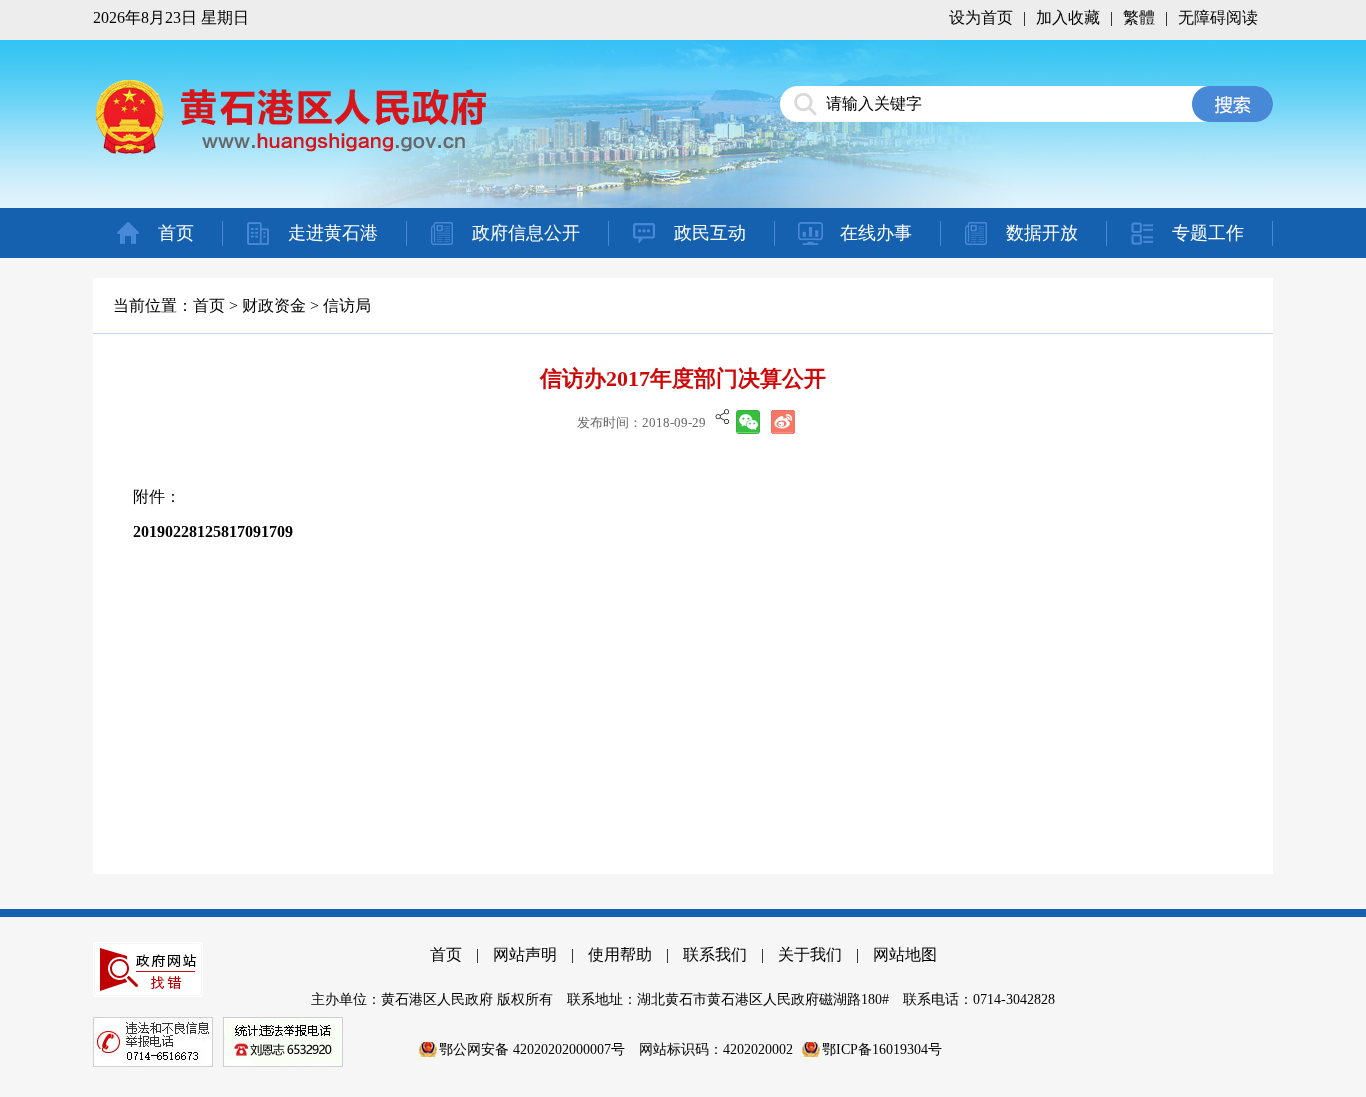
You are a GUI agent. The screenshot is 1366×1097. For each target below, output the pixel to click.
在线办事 (876, 233)
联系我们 (715, 954)
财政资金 (274, 305)
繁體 (1139, 17)
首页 (176, 233)
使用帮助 (620, 954)
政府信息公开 (526, 233)
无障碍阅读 (1218, 17)
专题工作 (1208, 233)
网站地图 (905, 954)
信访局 (347, 305)
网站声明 (525, 954)
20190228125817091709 (213, 531)
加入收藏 (1068, 17)
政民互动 (710, 233)
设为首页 (981, 17)
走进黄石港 (333, 233)
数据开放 (1042, 233)
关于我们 (810, 954)
